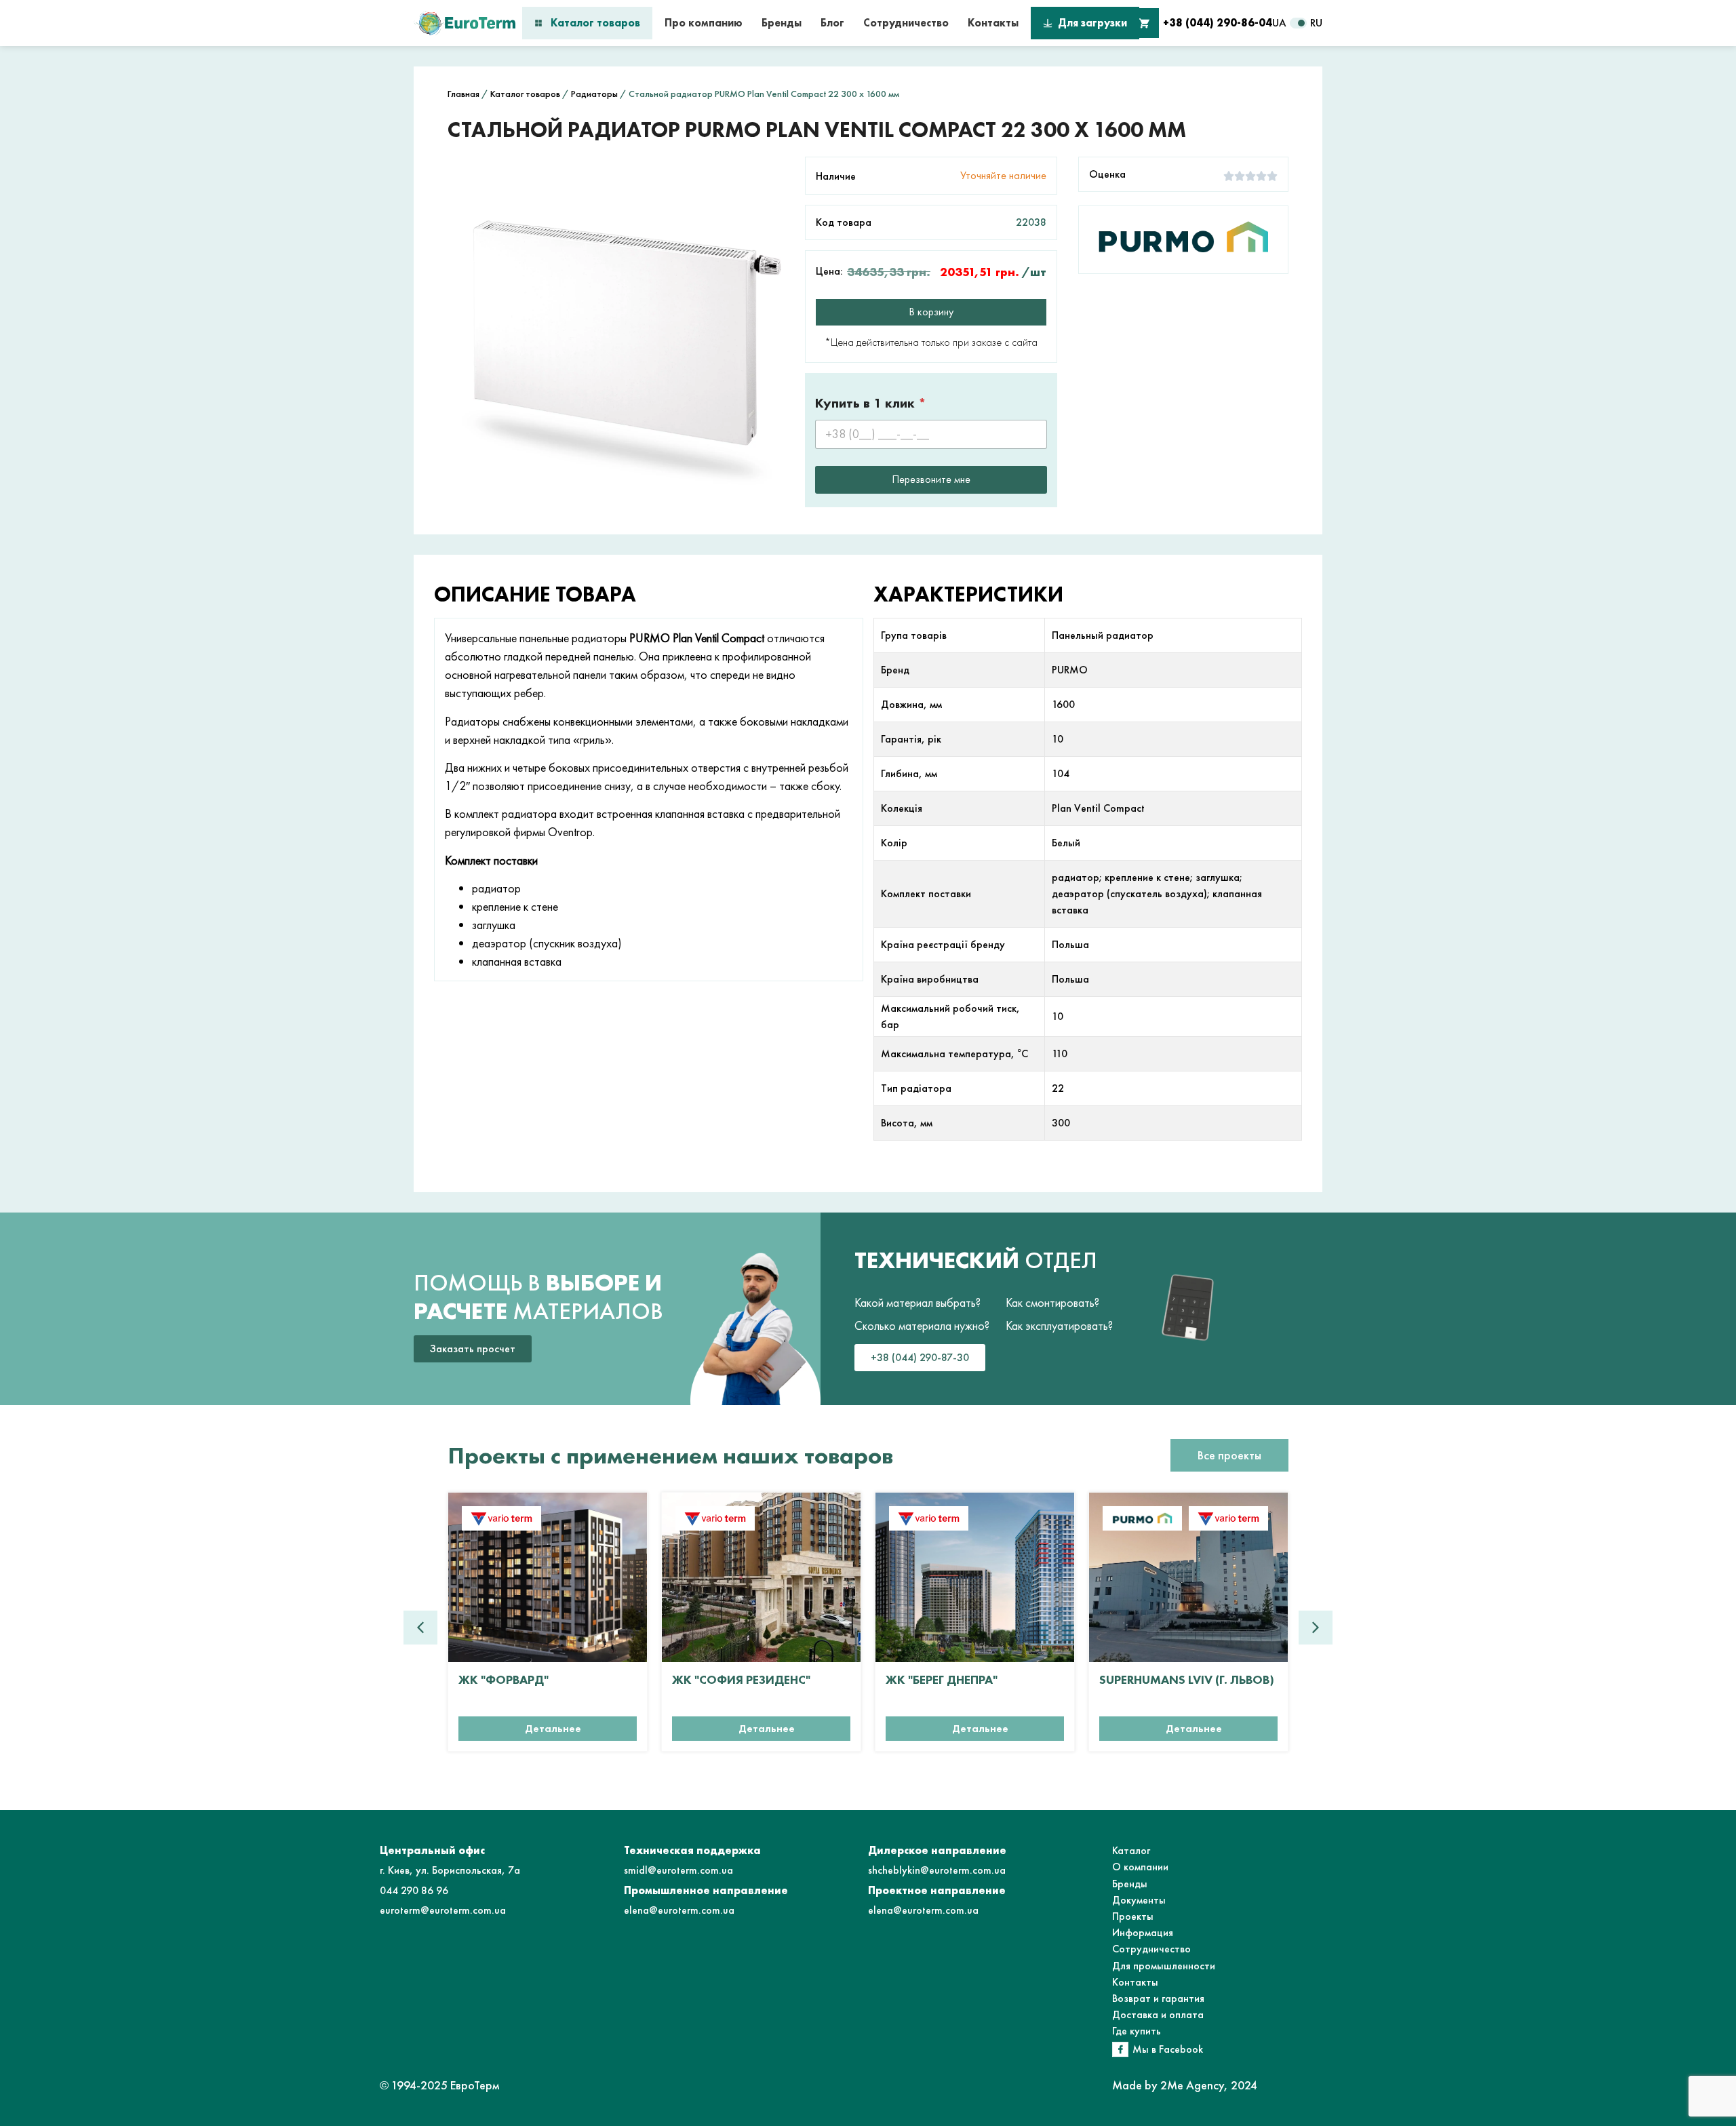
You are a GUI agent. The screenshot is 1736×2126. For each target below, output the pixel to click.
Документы (1139, 1900)
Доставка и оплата (1158, 2014)
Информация (1143, 1932)
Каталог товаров (595, 23)
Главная (463, 94)
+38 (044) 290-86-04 (1218, 23)
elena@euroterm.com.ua (679, 1910)
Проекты (1133, 1916)
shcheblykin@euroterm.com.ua (937, 1870)
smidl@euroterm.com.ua (678, 1870)
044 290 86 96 (414, 1890)
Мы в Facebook (1168, 2049)
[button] (1316, 1628)
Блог (832, 23)
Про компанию (704, 23)
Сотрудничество (906, 23)
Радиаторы (594, 94)
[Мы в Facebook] (1120, 2049)
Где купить (1137, 2031)
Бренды (782, 23)
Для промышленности (1164, 1966)
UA (1279, 23)
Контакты (993, 23)
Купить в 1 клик (871, 403)
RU (1316, 23)
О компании (1140, 1867)
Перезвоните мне (931, 479)
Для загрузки (1092, 23)
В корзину (931, 312)
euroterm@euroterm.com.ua (443, 1910)
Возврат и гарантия (1158, 1998)
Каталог (1131, 1850)
